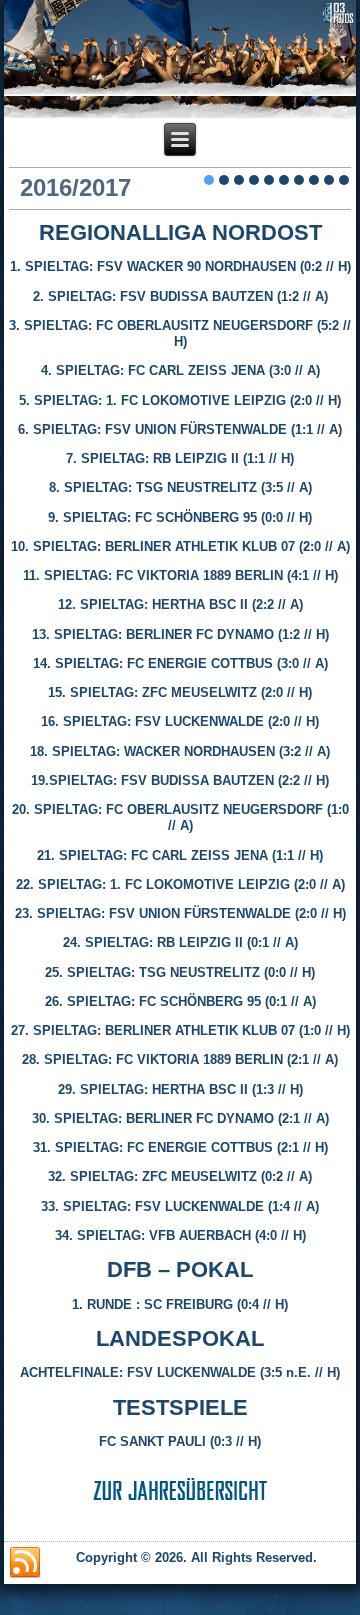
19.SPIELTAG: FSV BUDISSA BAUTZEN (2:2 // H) (180, 780)
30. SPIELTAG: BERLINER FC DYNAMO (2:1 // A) (180, 1118)
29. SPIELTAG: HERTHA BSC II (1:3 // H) (180, 1089)
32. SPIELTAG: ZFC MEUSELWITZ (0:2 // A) (180, 1176)
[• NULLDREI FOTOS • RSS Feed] (25, 1563)
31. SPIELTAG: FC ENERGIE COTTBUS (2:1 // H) (180, 1147)
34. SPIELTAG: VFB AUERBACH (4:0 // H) (180, 1235)
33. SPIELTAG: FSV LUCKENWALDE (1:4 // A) (180, 1206)
